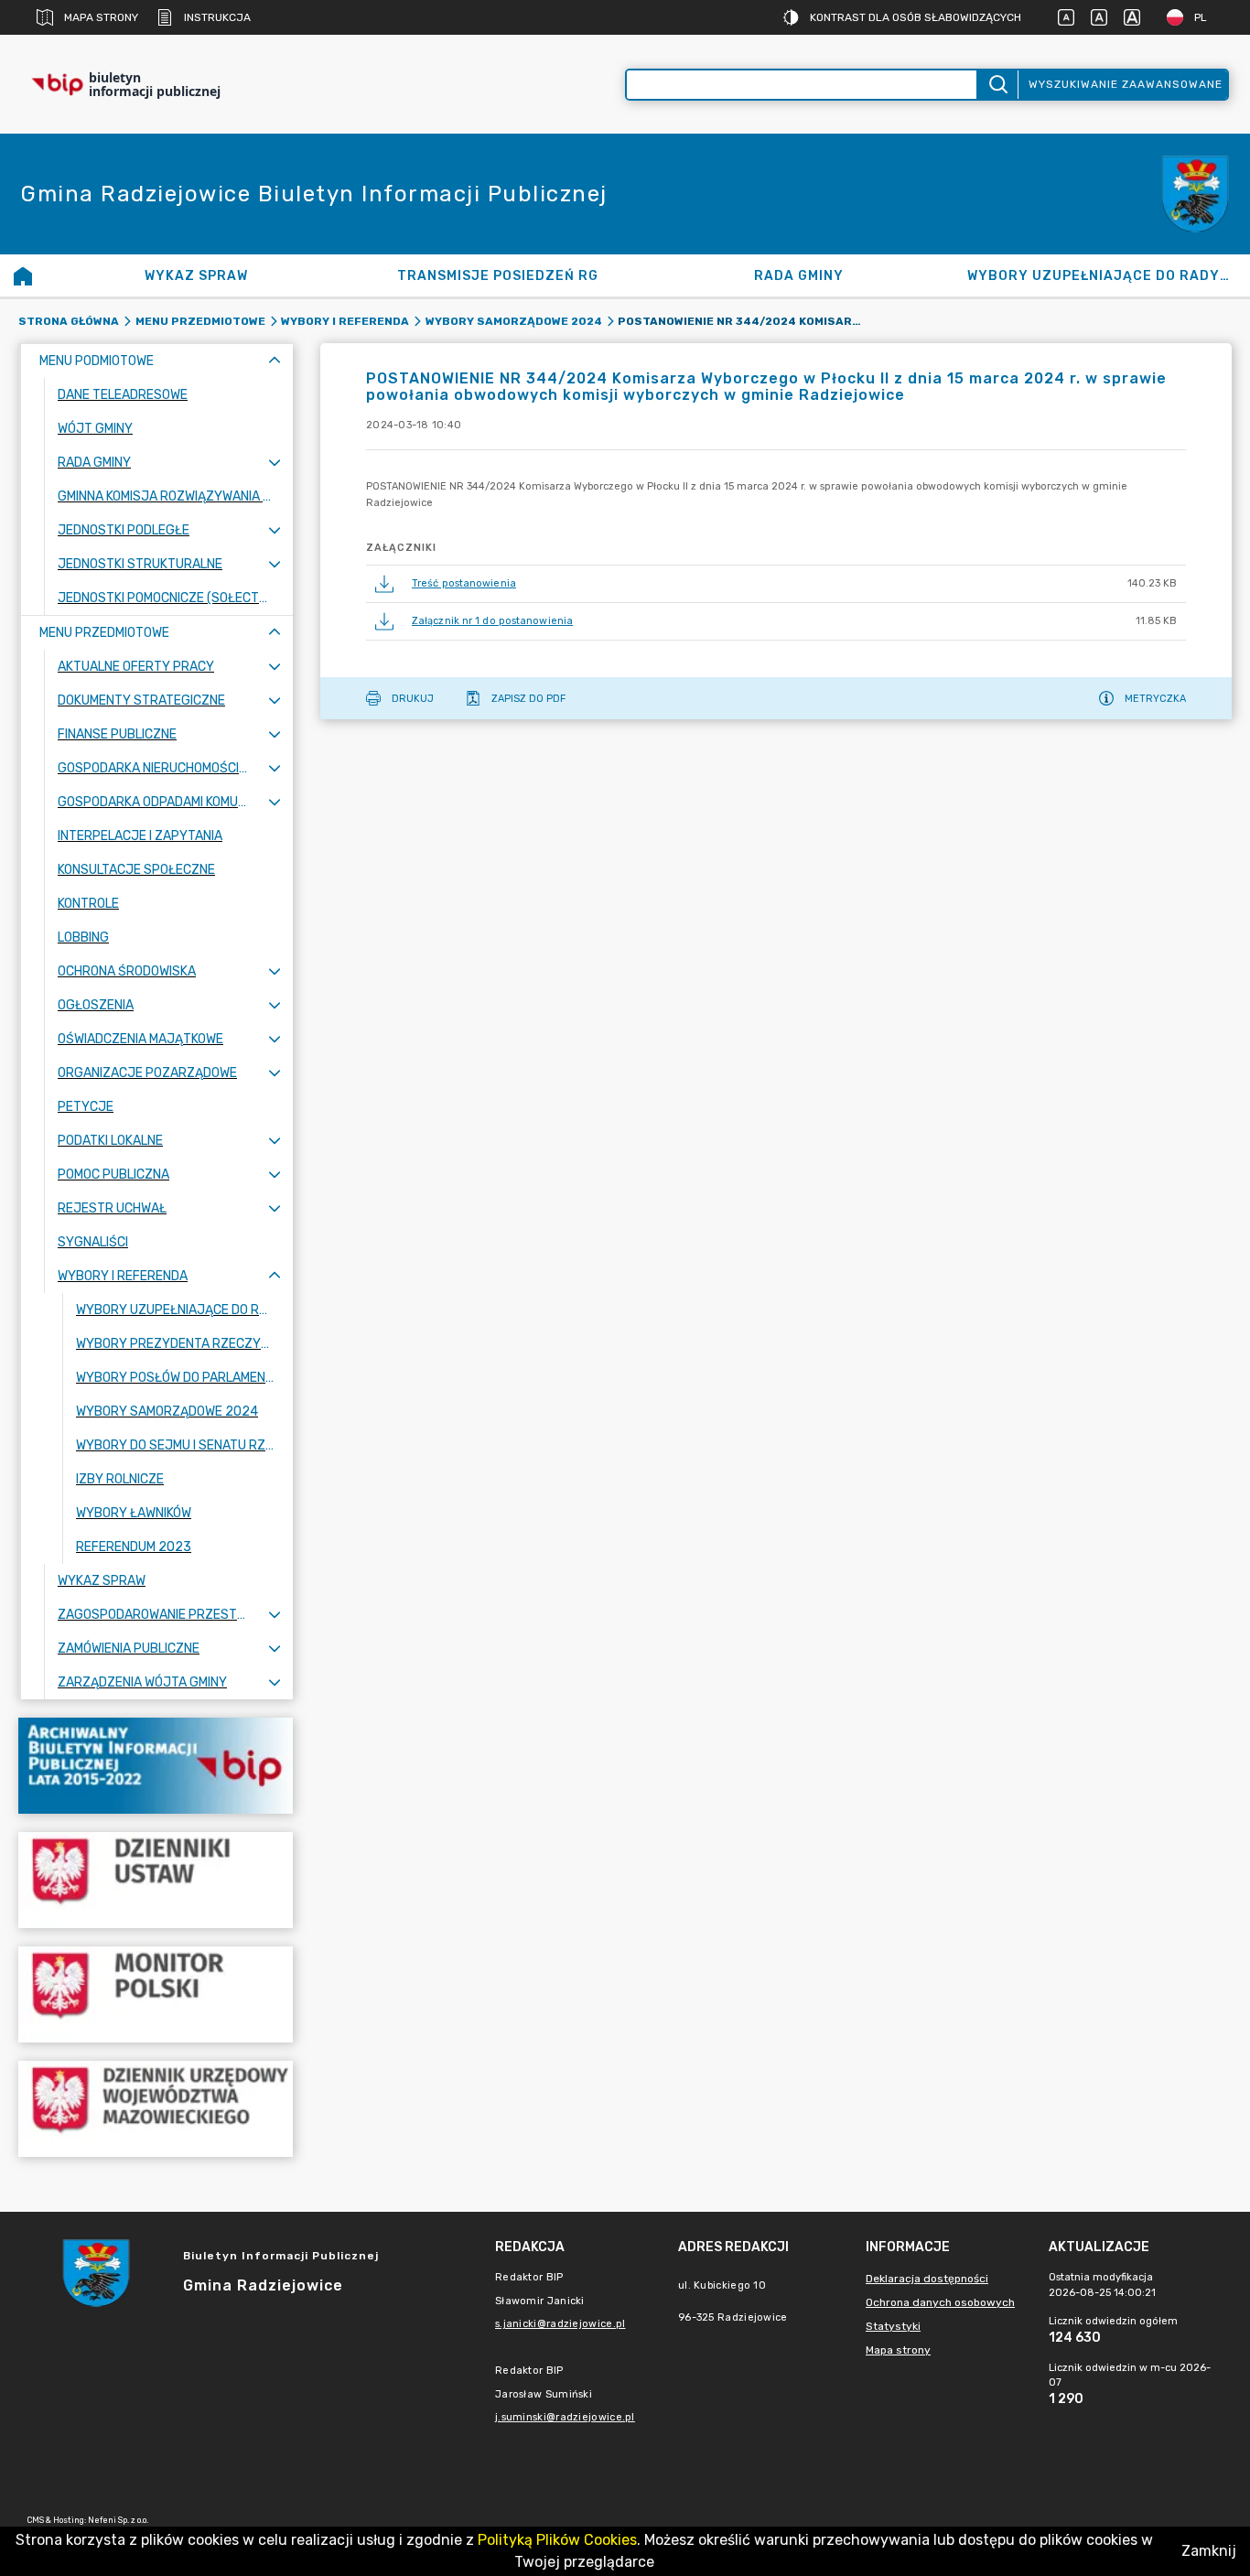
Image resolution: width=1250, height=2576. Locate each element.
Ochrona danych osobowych (940, 2302)
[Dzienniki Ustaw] (156, 1880)
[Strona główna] (23, 275)
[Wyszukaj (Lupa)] (997, 85)
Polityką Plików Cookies (557, 2540)
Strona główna (69, 321)
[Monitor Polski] (156, 1994)
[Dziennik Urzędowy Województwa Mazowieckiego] (156, 2109)
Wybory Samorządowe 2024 (514, 321)
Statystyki (893, 2326)
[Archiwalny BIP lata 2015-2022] (156, 1766)
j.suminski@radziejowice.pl (565, 2417)
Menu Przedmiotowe (200, 321)
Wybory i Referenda (345, 321)
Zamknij (1209, 2551)
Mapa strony (101, 17)
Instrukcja (217, 17)
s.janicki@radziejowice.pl (560, 2324)
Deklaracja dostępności (927, 2279)
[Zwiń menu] (275, 361)
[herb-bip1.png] (1195, 194)
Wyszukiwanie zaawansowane (1126, 84)
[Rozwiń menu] (275, 463)
